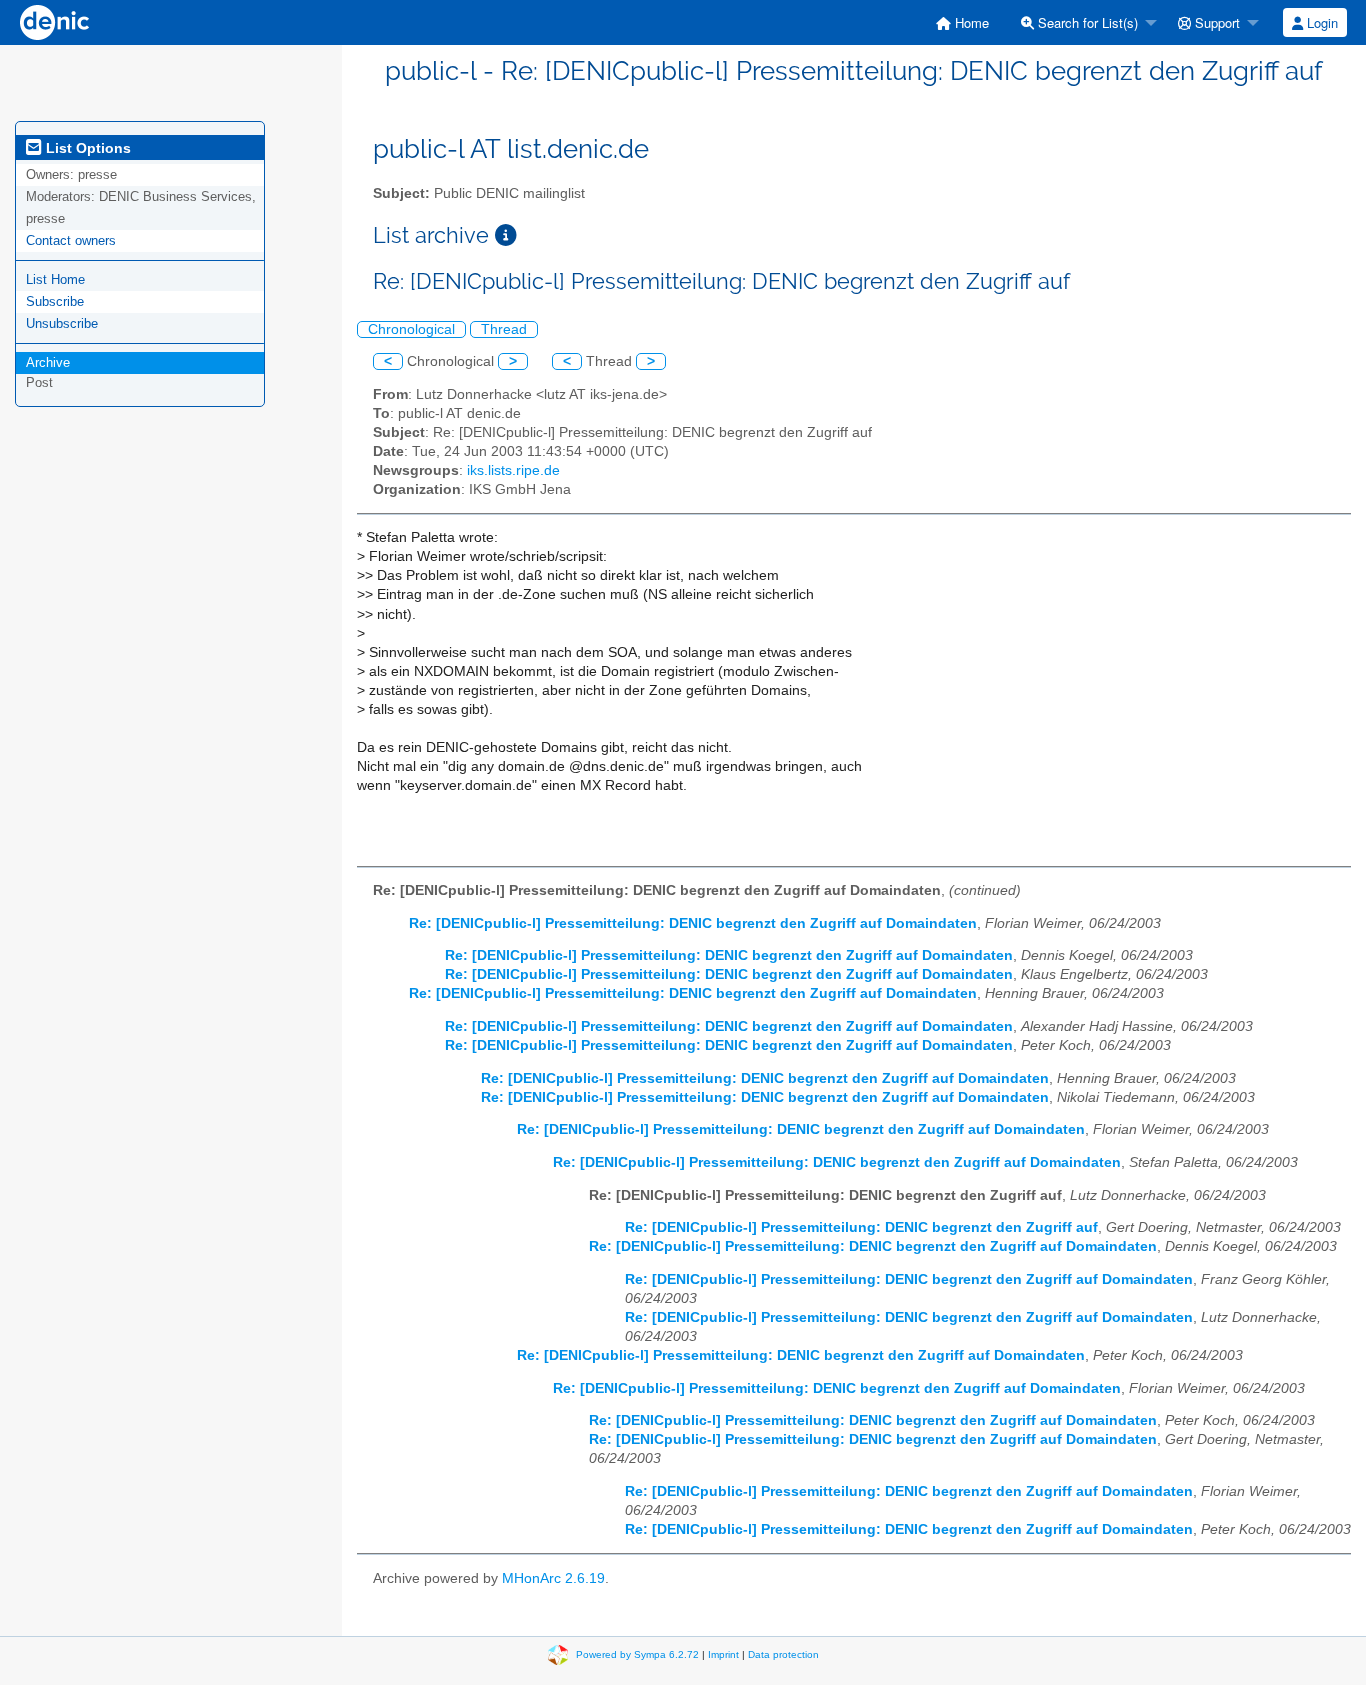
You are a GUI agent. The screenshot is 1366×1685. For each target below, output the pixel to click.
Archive (48, 362)
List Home (55, 279)
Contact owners (71, 240)
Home (970, 22)
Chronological (411, 329)
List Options (86, 148)
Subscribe (55, 301)
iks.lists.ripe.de (513, 470)
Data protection (783, 1653)
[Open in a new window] (506, 235)
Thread (504, 329)
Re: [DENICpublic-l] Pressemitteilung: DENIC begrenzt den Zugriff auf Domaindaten (693, 923)
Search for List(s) (1086, 22)
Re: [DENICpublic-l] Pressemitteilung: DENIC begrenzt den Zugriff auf (861, 1227)
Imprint (723, 1653)
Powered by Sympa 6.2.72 (637, 1653)
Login (1320, 22)
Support (1215, 22)
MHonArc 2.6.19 (553, 1578)
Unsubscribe (62, 323)
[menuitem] (962, 22)
